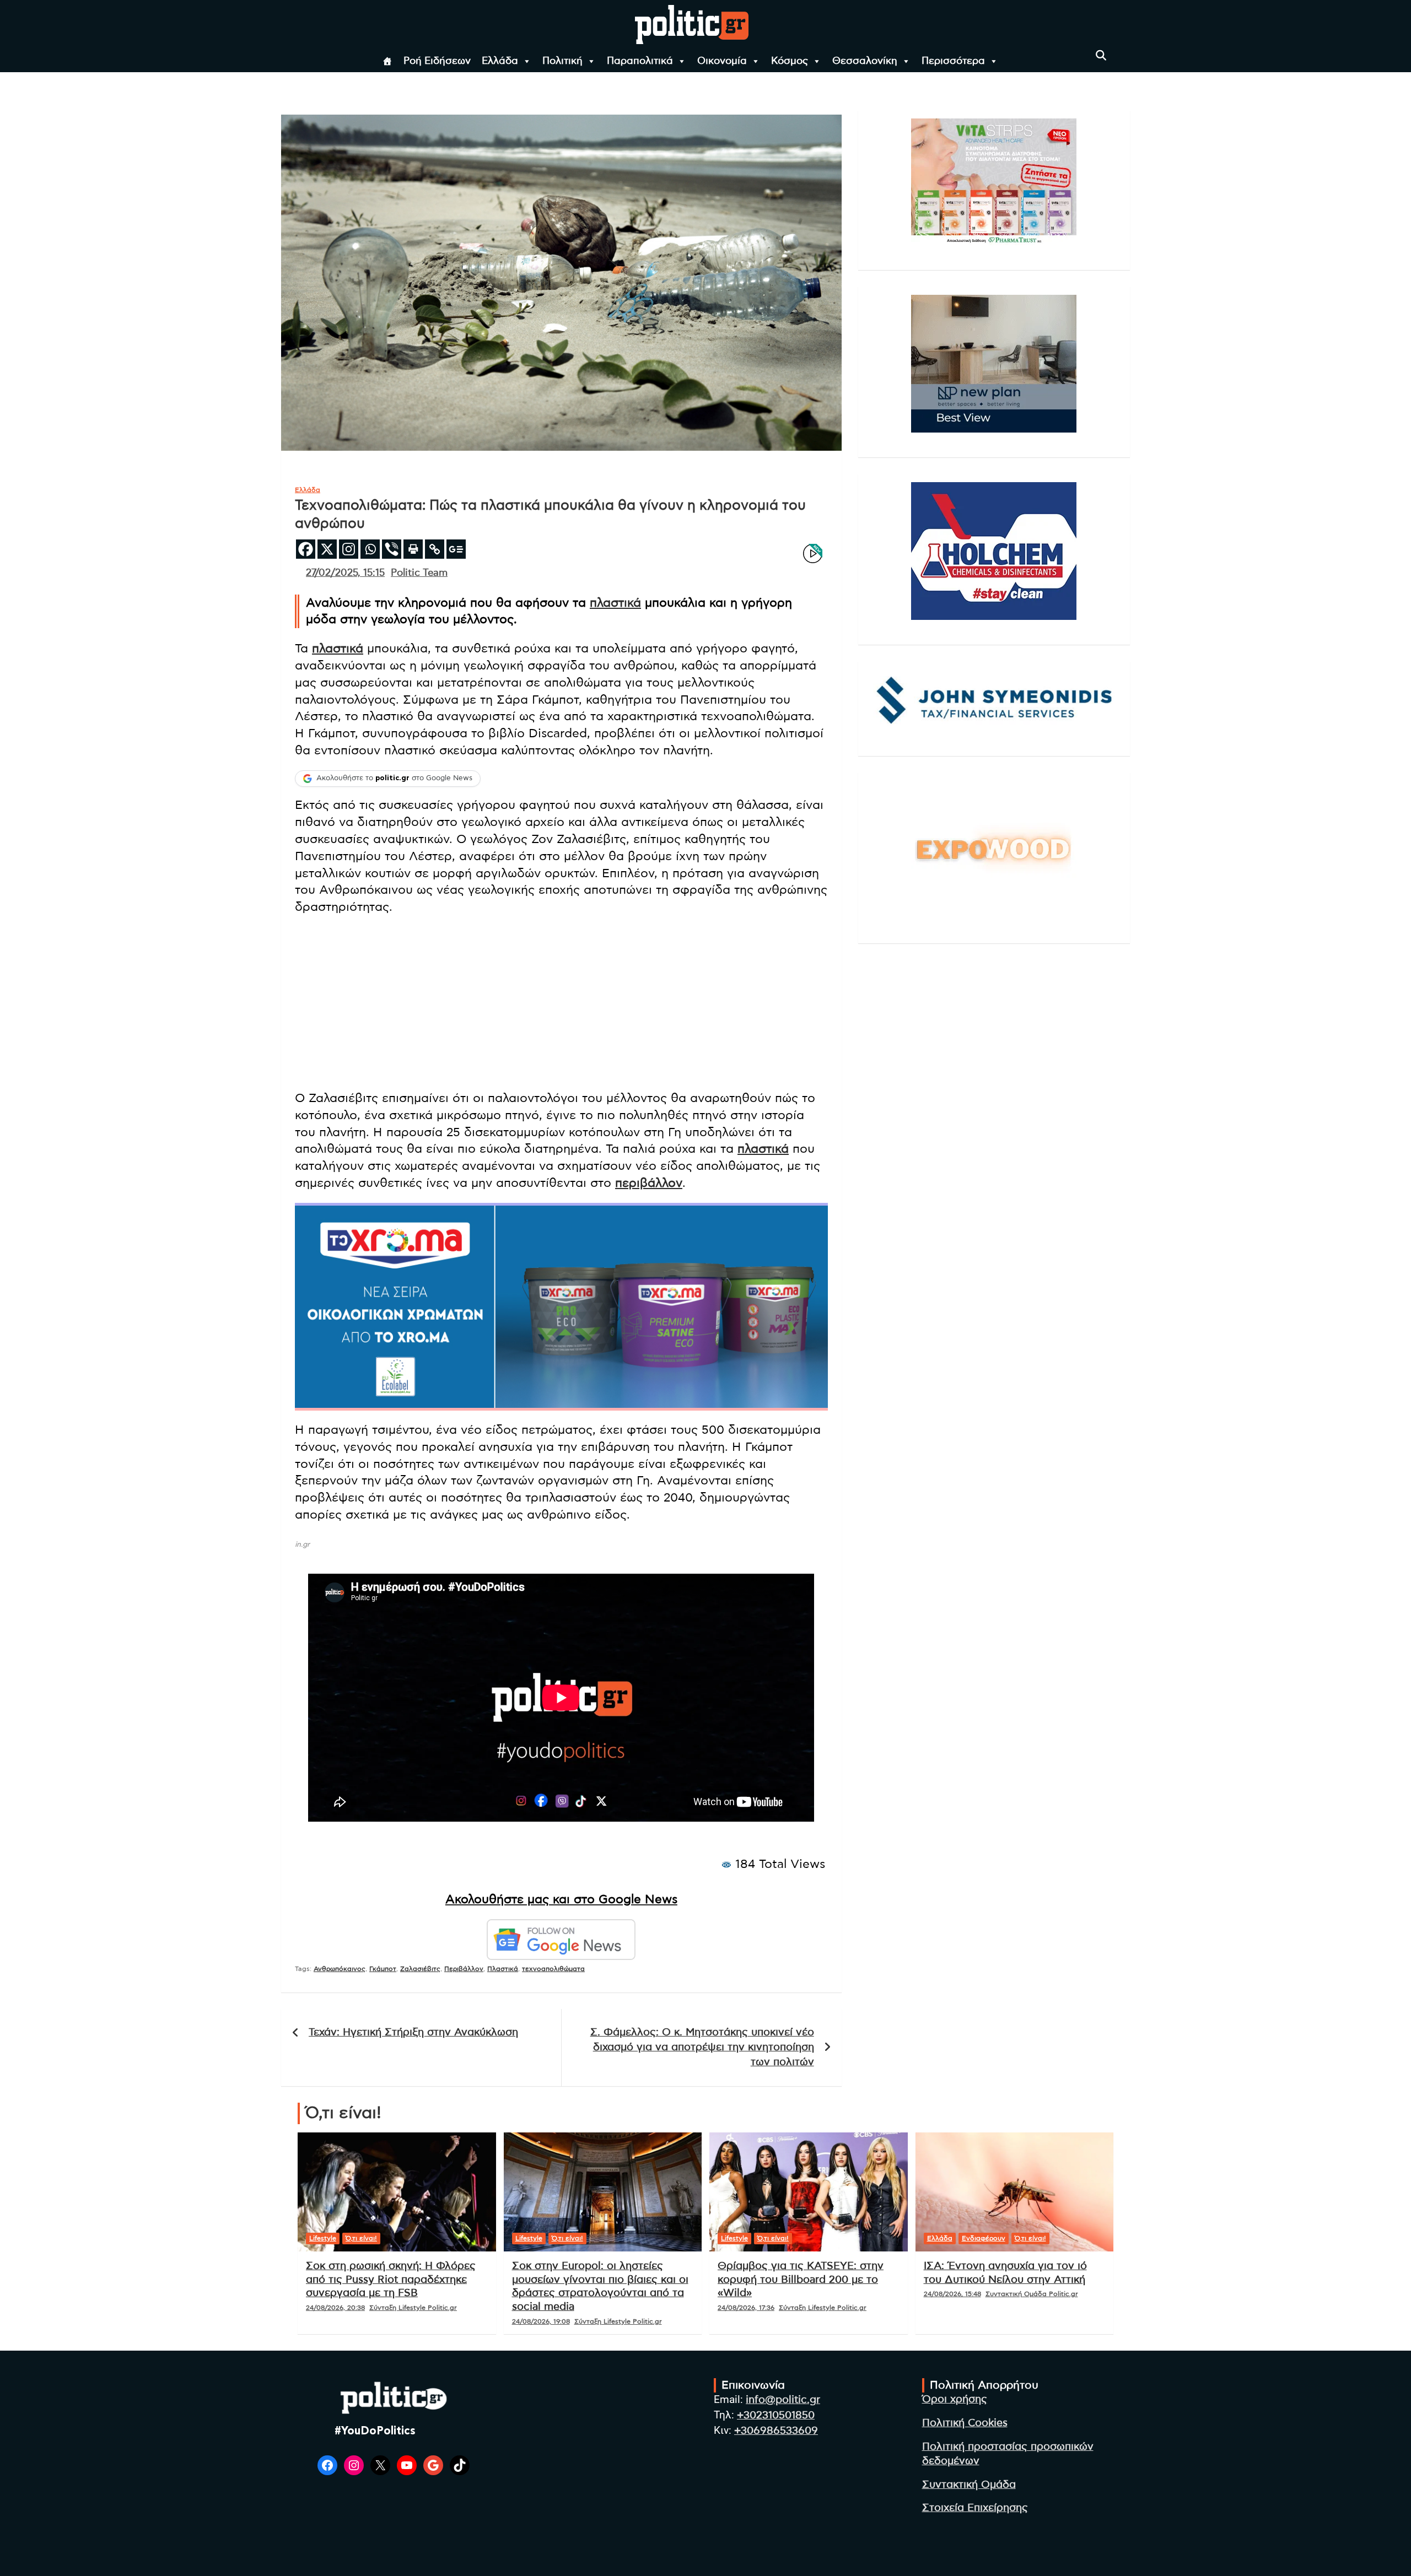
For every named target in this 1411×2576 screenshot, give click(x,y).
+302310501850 (776, 2415)
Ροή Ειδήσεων (437, 61)
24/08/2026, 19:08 (541, 2321)
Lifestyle (323, 2238)
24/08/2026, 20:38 (335, 2308)
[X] (327, 549)
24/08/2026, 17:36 (746, 2308)
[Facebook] (306, 549)
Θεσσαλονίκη (865, 61)
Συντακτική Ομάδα (969, 2485)
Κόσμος (790, 61)
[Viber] (392, 549)
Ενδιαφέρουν (984, 2238)
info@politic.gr (783, 2400)
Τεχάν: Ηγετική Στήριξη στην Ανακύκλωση (413, 2032)
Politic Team (419, 573)
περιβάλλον (649, 1183)
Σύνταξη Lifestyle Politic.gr (413, 2308)
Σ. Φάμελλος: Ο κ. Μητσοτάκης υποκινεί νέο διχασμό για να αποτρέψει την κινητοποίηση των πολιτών (702, 2047)
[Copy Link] (435, 549)
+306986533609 (776, 2431)
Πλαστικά (503, 1969)
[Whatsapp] (370, 549)
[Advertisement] (561, 1004)
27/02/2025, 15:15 (345, 573)
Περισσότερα (953, 61)
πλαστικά (615, 603)
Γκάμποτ (383, 1969)
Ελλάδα (500, 61)
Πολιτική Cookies (965, 2423)
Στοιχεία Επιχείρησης (975, 2508)
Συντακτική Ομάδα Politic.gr (1032, 2294)
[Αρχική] (387, 61)
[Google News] (456, 549)
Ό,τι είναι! (361, 2238)
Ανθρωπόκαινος (340, 1969)
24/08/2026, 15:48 (952, 2294)
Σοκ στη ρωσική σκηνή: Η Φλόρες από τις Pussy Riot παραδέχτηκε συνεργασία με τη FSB (391, 2280)
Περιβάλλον (464, 1969)
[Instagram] (349, 549)
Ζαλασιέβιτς (420, 1969)
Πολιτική (562, 61)
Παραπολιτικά (640, 61)
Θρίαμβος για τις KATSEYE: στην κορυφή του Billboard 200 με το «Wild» (801, 2280)
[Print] (413, 549)
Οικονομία (722, 61)
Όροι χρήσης (955, 2399)
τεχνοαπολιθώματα (553, 1969)
